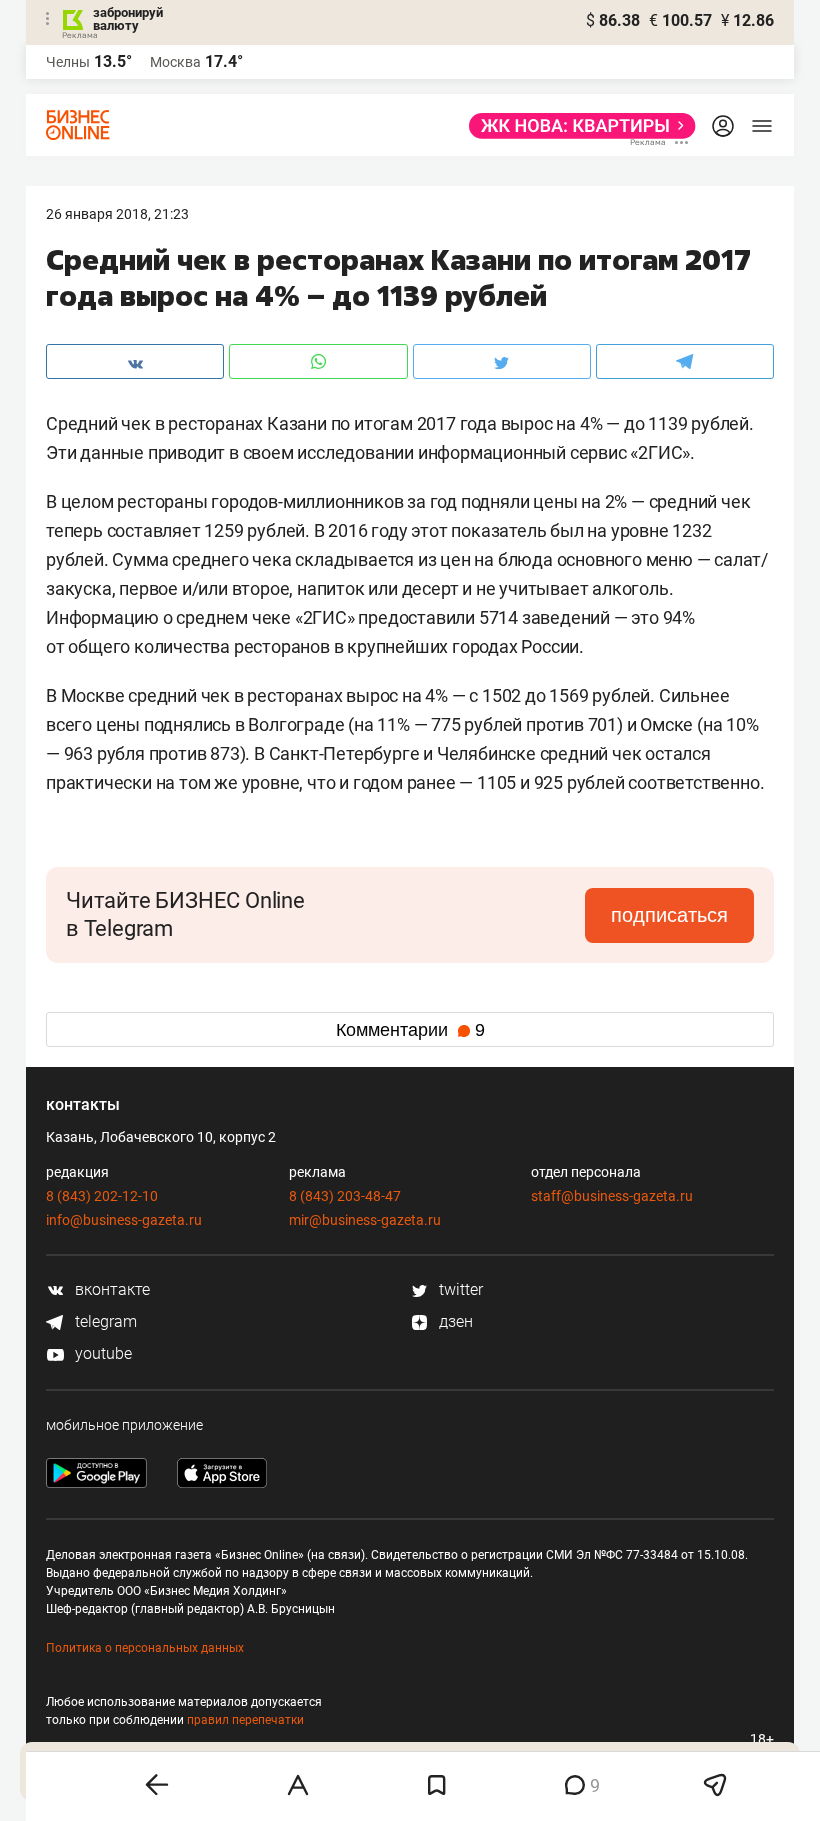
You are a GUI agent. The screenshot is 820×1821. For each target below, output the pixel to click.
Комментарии (410, 1030)
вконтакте (110, 1289)
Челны (68, 62)
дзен (454, 1321)
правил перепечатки (245, 1720)
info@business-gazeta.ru (124, 1220)
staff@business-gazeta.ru (612, 1196)
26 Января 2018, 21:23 (117, 214)
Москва (175, 62)
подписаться (669, 915)
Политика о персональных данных (145, 1648)
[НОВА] (576, 126)
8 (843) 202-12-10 (102, 1196)
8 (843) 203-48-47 (345, 1196)
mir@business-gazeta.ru (365, 1220)
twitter (459, 1289)
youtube (101, 1353)
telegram (104, 1321)
